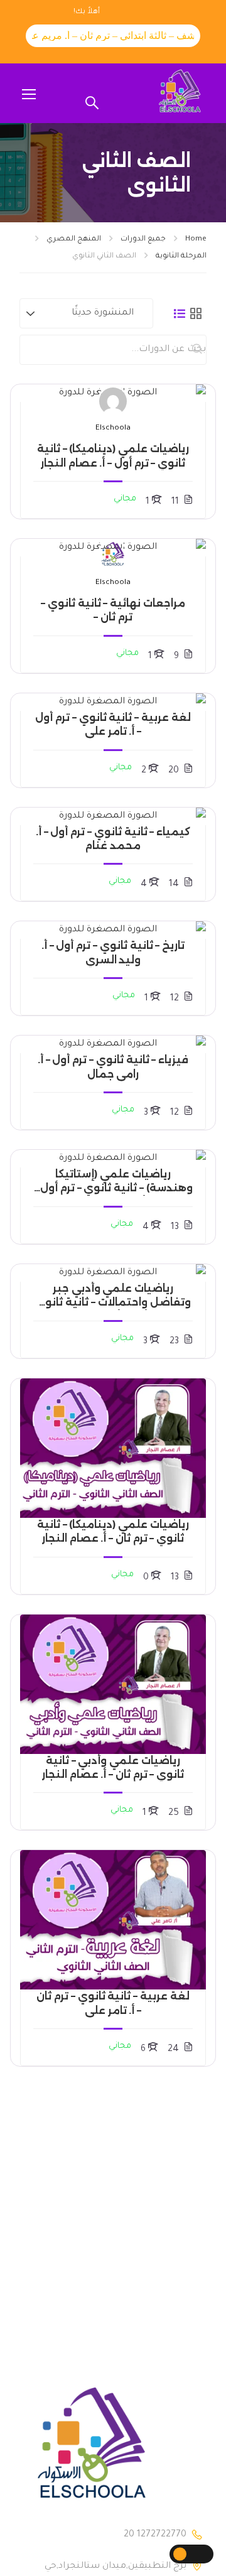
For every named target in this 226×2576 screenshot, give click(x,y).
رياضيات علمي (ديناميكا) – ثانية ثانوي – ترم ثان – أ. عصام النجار (113, 1531)
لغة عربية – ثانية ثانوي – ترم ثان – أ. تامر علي (113, 2003)
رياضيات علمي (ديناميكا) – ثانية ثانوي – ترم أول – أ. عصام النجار (113, 456)
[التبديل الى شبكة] (196, 313)
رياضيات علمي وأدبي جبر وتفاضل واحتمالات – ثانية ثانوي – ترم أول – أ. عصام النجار (113, 1296)
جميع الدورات (143, 240)
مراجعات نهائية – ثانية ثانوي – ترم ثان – (113, 610)
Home (196, 240)
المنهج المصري (74, 240)
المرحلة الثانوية (181, 257)
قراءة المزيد (113, 393)
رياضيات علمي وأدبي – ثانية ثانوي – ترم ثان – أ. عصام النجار (113, 1767)
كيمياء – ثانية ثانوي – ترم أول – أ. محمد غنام (113, 839)
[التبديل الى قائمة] (180, 313)
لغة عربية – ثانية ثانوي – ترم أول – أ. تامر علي (113, 724)
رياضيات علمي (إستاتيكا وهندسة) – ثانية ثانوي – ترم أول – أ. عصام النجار (113, 1182)
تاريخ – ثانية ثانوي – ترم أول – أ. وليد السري (113, 952)
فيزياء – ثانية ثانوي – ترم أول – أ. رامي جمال (113, 1067)
